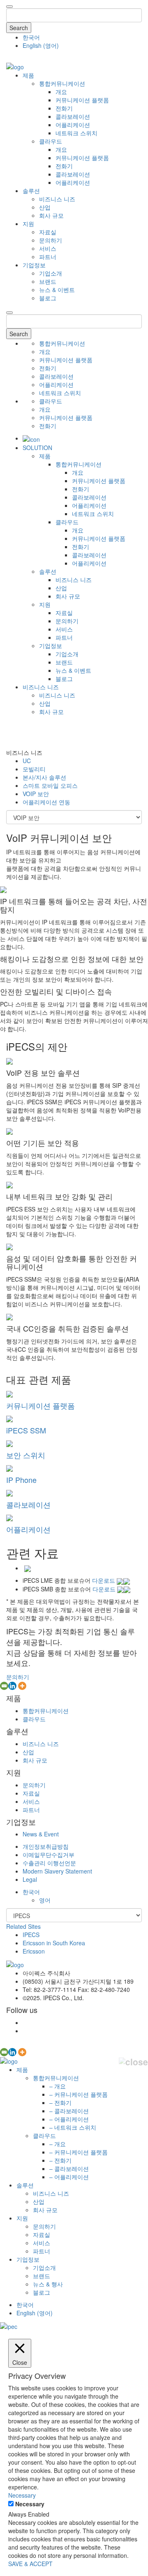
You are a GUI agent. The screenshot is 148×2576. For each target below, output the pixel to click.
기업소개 (51, 273)
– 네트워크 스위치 (73, 2127)
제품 (28, 75)
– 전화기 (60, 2102)
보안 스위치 (26, 1455)
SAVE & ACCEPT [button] (30, 2564)
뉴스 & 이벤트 (57, 290)
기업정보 (34, 265)
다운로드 (104, 1580)
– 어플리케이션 (69, 2119)
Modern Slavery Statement (57, 1871)
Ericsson (34, 1951)
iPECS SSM (26, 1430)
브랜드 (48, 281)
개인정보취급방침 (46, 1846)
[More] (22, 1686)
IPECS (31, 1935)
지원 (28, 224)
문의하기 (51, 240)
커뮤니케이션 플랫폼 (82, 100)
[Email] (4, 1686)
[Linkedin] (12, 1686)
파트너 (48, 257)
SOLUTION (37, 448)
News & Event (41, 1834)
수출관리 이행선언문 (49, 1863)
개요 (61, 92)
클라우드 (51, 141)
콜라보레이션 (73, 116)
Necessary (30, 2504)
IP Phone (21, 1480)
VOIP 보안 (36, 794)
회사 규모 (51, 215)
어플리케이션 (73, 125)
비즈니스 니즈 (57, 199)
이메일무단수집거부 (49, 1855)
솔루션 (31, 191)
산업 (45, 207)
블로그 (48, 298)
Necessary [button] (22, 2495)
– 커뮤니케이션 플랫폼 (79, 2094)
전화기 (64, 108)
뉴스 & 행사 (48, 2284)
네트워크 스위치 (76, 133)
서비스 (48, 248)
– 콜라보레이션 (69, 2111)
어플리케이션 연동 (46, 802)
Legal (30, 1879)
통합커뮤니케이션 (62, 83)
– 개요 (58, 2086)
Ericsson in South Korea (54, 1943)
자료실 (48, 232)
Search (19, 28)
